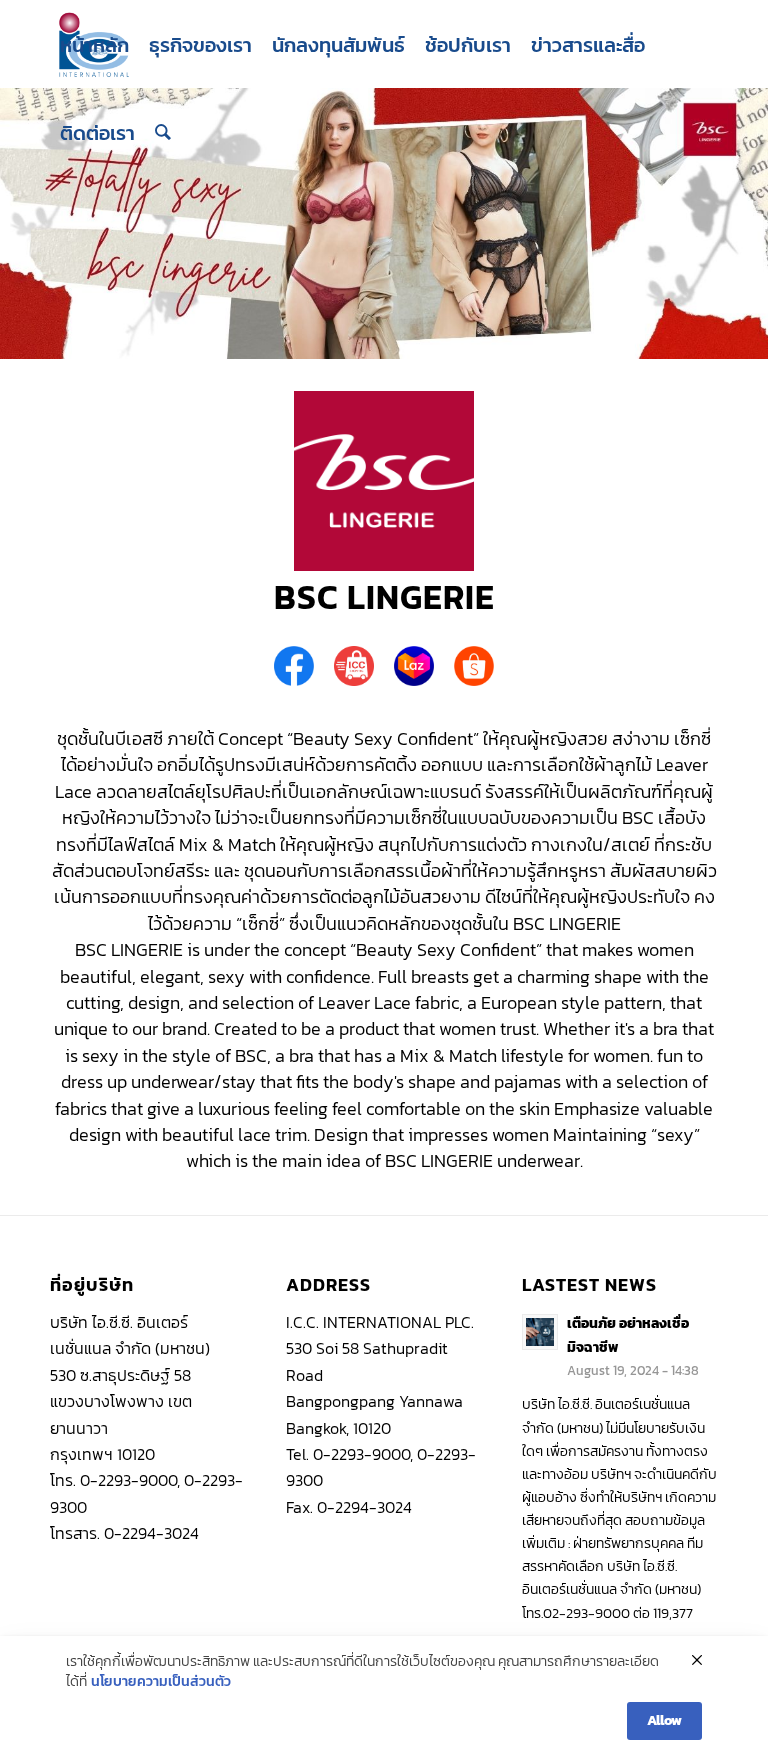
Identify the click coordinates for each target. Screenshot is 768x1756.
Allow (664, 1720)
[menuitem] (94, 45)
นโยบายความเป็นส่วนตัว (161, 1682)
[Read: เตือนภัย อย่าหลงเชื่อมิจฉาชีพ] (540, 1332)
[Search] (163, 133)
